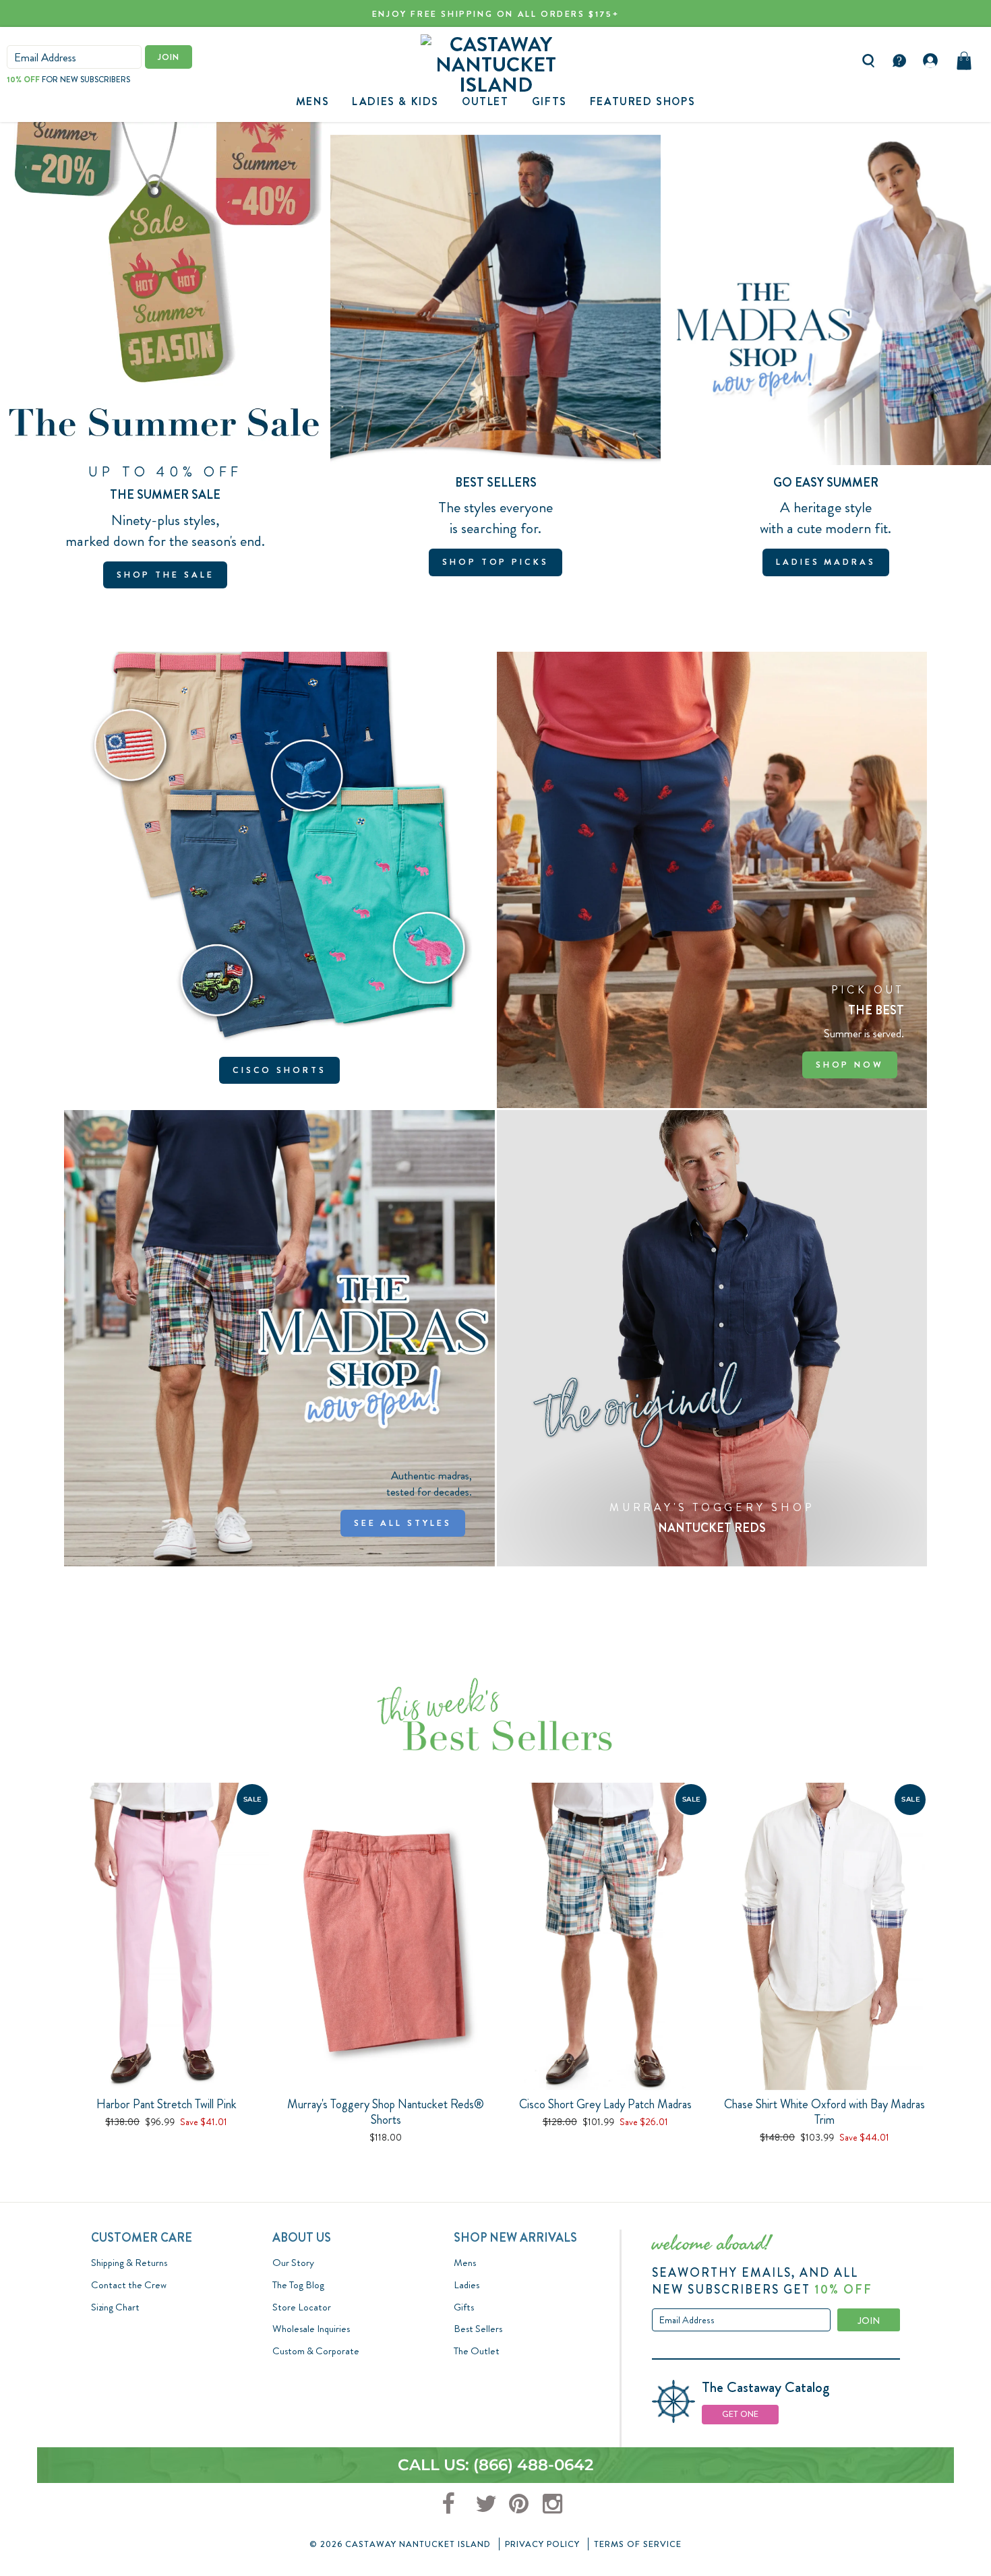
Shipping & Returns (129, 2263)
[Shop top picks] (495, 362)
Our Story (293, 2263)
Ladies (467, 2285)
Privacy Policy (542, 2544)
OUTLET (485, 101)
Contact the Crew (129, 2285)
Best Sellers (478, 2329)
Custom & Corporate (316, 2351)
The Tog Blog (298, 2285)
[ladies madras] (826, 362)
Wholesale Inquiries (311, 2329)
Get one (740, 2414)
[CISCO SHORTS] (279, 880)
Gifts (464, 2307)
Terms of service (638, 2544)
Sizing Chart (115, 2307)
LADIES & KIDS (395, 101)
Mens (312, 101)
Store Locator (302, 2307)
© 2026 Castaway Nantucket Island (400, 2544)
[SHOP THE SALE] (165, 362)
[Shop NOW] (712, 880)
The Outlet (477, 2351)
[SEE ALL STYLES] (279, 1338)
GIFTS (549, 101)
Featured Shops (642, 101)
